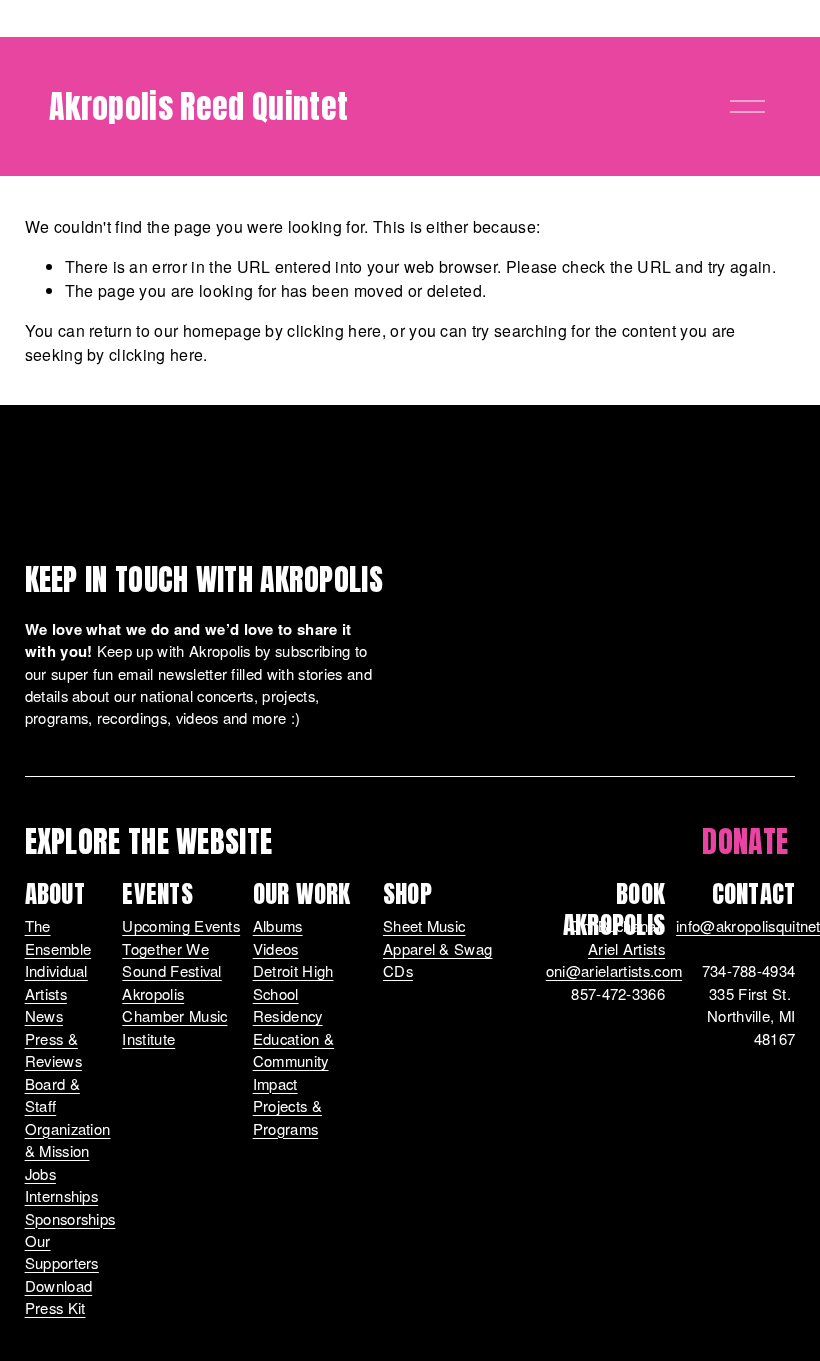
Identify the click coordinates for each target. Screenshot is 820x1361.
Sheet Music (424, 925)
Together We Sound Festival (171, 959)
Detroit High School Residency (293, 993)
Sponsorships (70, 1218)
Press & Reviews (53, 1049)
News (44, 1015)
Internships (62, 1195)
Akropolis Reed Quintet (198, 106)
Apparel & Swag (437, 948)
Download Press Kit (59, 1296)
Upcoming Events (181, 925)
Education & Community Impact (294, 1061)
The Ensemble (58, 936)
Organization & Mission (68, 1139)
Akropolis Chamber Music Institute (174, 1016)
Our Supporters (62, 1251)
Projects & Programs (287, 1116)
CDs (398, 970)
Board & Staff (52, 1094)
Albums (278, 925)
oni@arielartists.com (614, 970)
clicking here (334, 330)
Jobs (40, 1173)
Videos (276, 948)
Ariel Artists (626, 948)
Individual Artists (56, 981)
